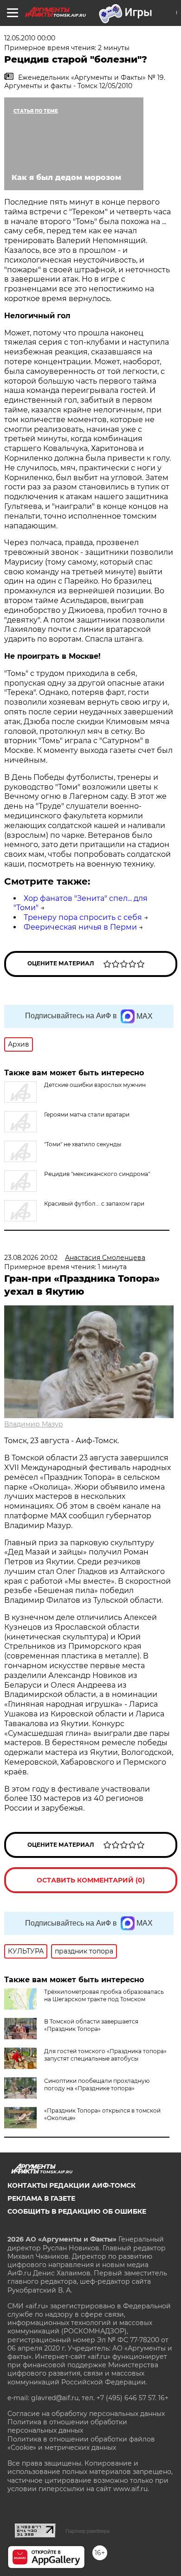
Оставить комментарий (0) (91, 1880)
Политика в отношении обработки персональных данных (67, 2426)
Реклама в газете (41, 2198)
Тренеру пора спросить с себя (83, 917)
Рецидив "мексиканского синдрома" (97, 1174)
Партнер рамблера (87, 2531)
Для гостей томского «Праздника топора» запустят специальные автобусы (105, 2055)
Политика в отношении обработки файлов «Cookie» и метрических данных (81, 2443)
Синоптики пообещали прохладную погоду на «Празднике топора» (97, 2085)
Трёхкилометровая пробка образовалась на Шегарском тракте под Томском (104, 1995)
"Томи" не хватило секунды (83, 1144)
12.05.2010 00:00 (30, 38)
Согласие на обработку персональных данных (86, 2414)
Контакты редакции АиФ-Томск (71, 2185)
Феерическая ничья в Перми (80, 927)
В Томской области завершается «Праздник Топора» (91, 2025)
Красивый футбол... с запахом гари (94, 1204)
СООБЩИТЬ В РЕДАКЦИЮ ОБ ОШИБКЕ (77, 2211)
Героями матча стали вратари (87, 1115)
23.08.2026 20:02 (31, 1258)
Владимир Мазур (34, 1424)
